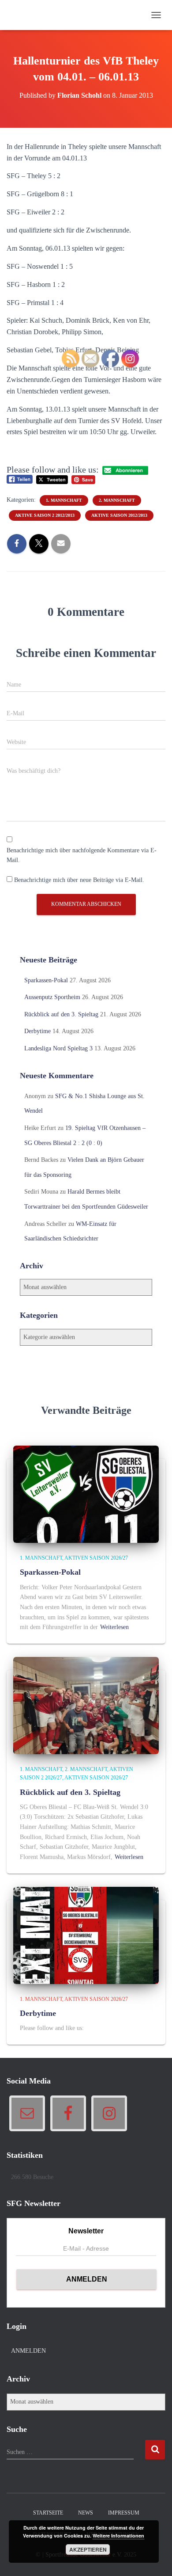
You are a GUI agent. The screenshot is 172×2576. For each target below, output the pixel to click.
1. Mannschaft (41, 1558)
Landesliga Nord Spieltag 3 (58, 1048)
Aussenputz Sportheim (52, 997)
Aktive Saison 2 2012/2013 (45, 515)
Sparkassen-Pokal (46, 980)
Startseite (48, 2513)
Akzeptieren (88, 2549)
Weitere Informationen (118, 2536)
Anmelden (28, 2351)
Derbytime (37, 1031)
